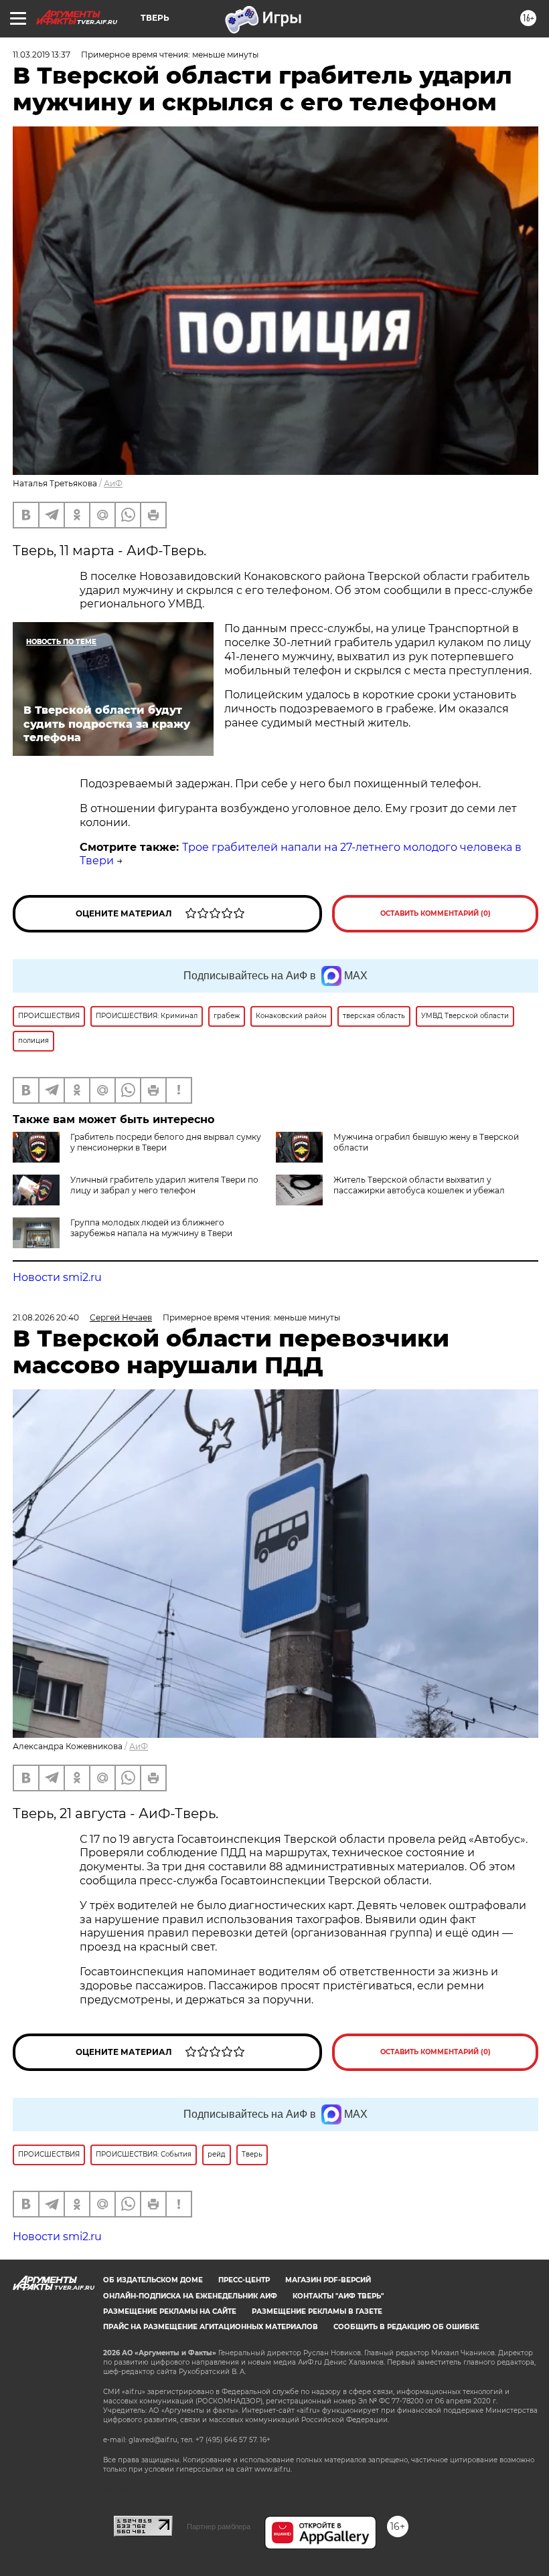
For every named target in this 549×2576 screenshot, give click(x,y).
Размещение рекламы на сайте (170, 2311)
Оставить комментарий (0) (436, 913)
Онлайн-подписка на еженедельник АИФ (190, 2296)
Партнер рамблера (219, 2527)
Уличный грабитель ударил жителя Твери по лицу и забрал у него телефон (164, 1185)
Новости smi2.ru (57, 1277)
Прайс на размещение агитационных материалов (211, 2327)
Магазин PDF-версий (328, 2280)
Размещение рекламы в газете (317, 2311)
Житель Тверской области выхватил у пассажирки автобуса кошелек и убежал (419, 1185)
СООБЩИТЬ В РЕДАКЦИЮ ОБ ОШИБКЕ (406, 2327)
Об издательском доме (153, 2280)
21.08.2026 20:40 (46, 1317)
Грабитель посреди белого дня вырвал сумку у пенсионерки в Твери (166, 1142)
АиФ (113, 483)
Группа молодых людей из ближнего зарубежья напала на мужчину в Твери (151, 1228)
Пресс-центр (244, 2280)
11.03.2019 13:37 (42, 55)
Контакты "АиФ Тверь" (338, 2296)
